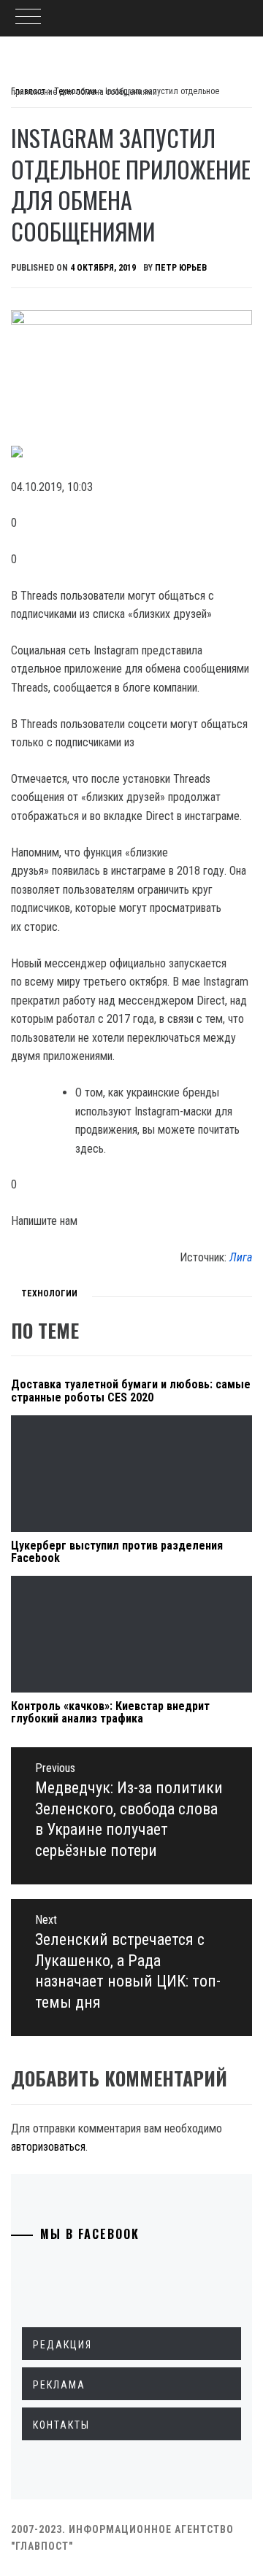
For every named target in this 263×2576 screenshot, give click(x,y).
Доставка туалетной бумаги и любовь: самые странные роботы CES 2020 (131, 1391)
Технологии (49, 1293)
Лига (241, 1257)
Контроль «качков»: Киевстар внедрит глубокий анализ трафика (110, 1713)
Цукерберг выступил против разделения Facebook (117, 1552)
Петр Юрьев (181, 268)
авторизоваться (48, 2147)
